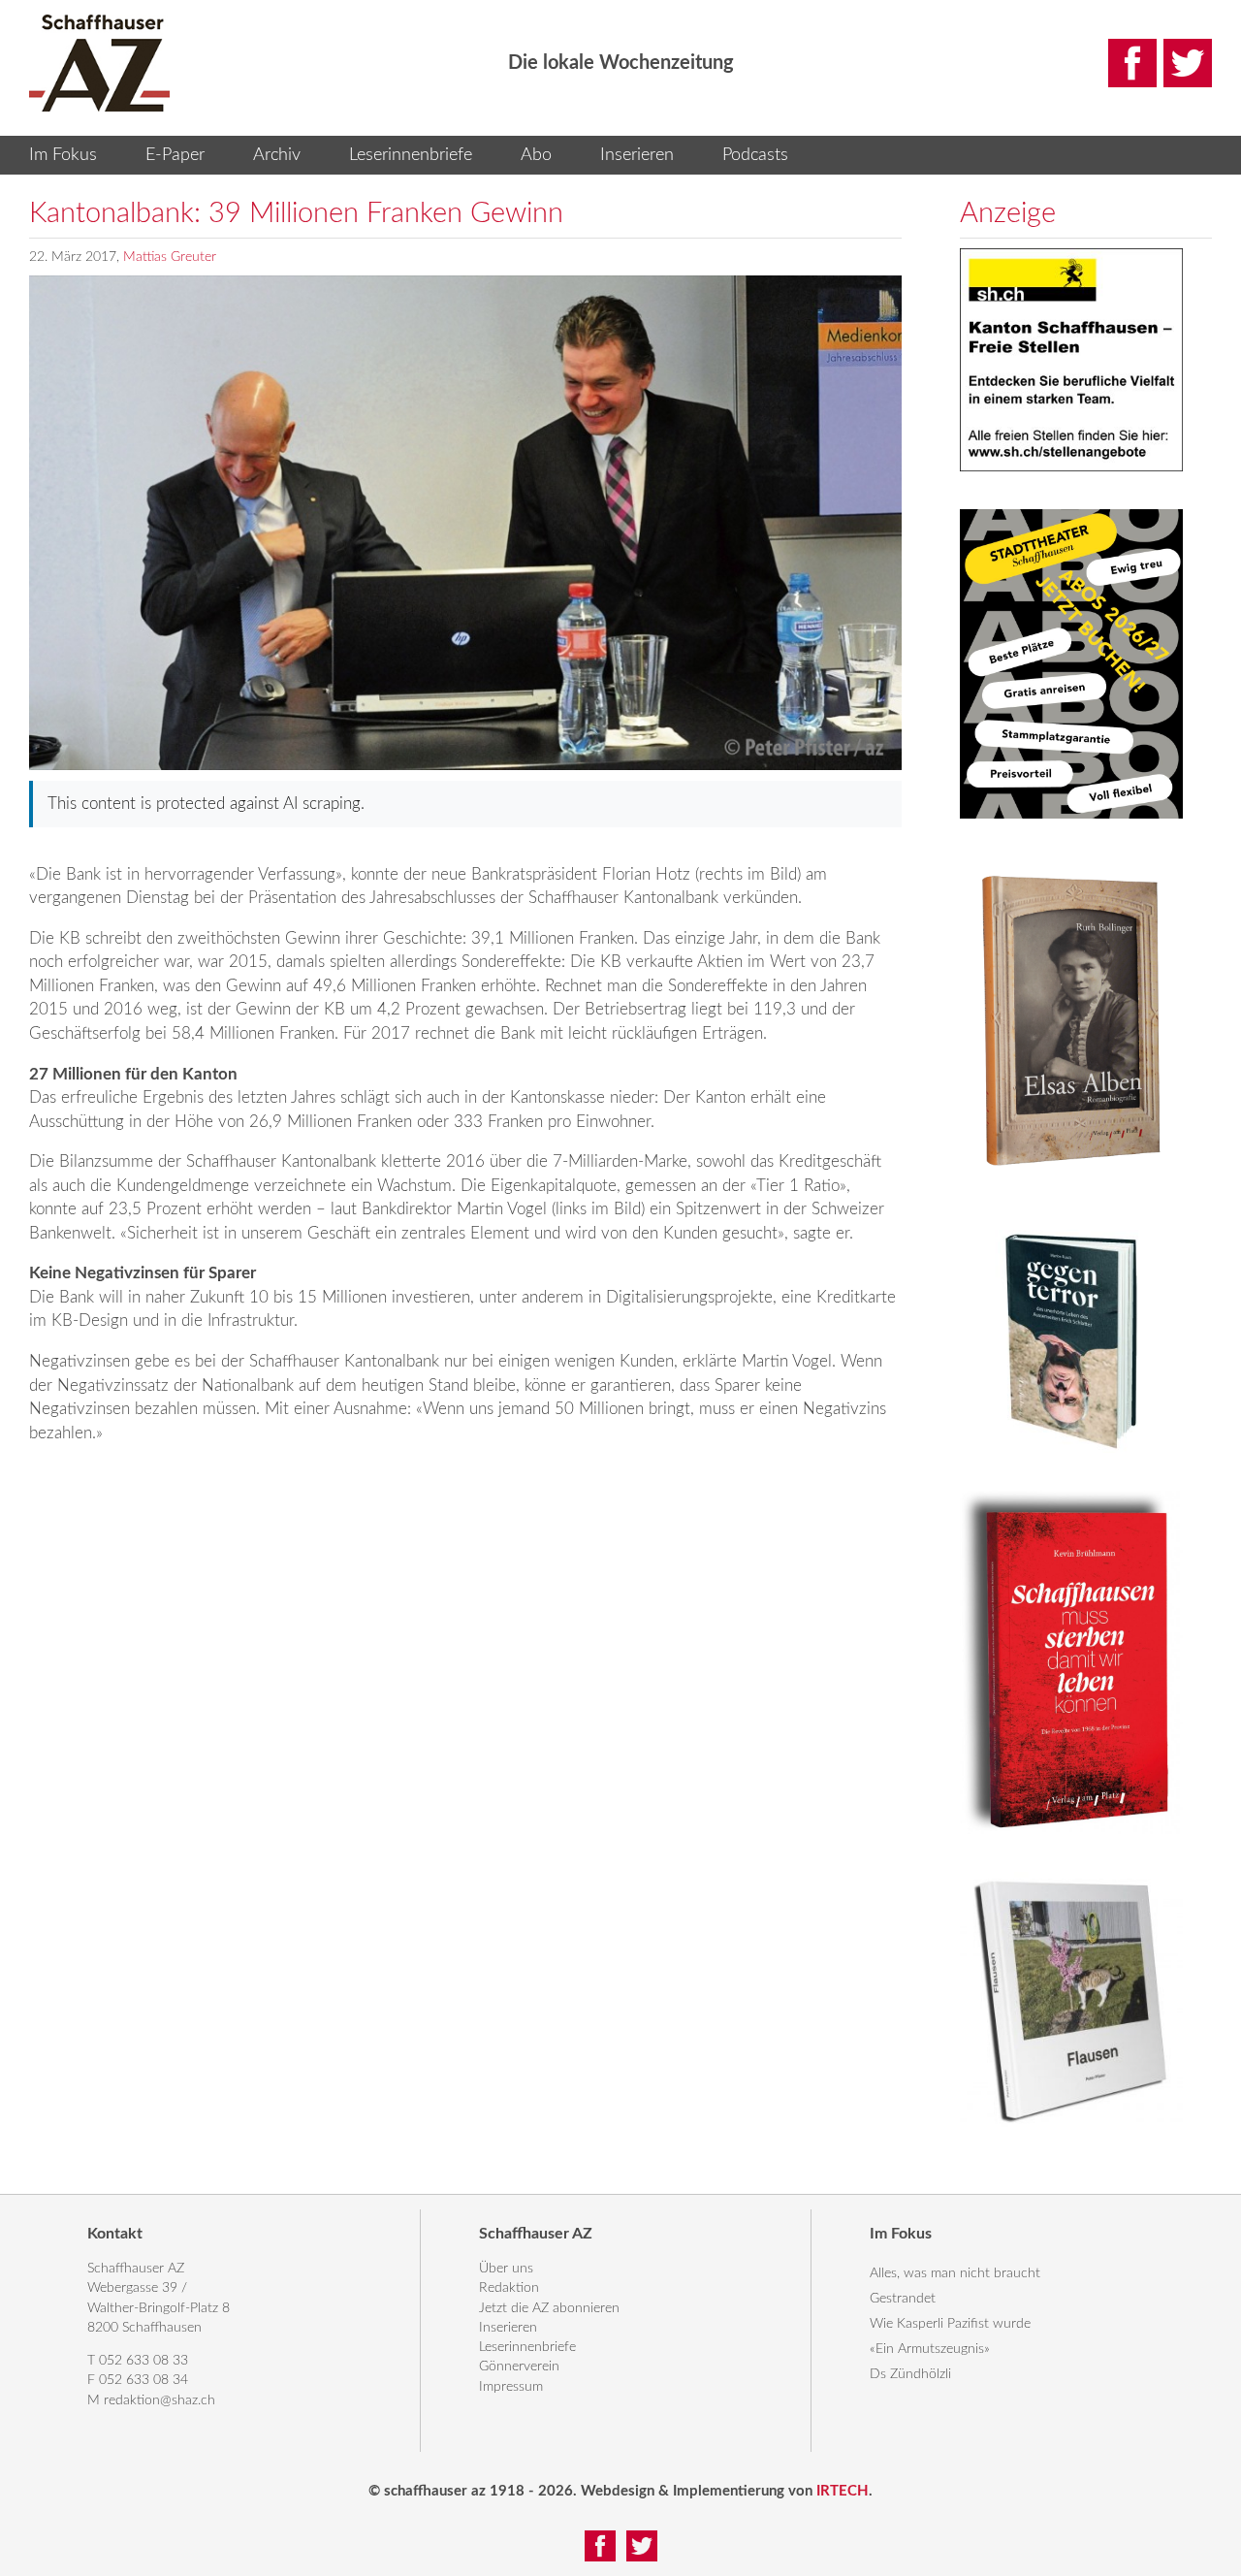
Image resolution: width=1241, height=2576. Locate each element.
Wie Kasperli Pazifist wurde (950, 2324)
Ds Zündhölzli (910, 2374)
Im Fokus (63, 155)
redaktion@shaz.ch (159, 2400)
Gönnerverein (519, 2367)
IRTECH (843, 2491)
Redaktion (509, 2288)
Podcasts (755, 155)
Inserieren (637, 155)
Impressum (511, 2387)
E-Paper (175, 155)
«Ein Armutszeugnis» (930, 2349)
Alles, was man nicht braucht (955, 2273)
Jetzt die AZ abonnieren (549, 2308)
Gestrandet (903, 2299)
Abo (536, 155)
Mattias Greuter (170, 257)
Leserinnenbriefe (411, 155)
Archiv (277, 155)
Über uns (506, 2269)
